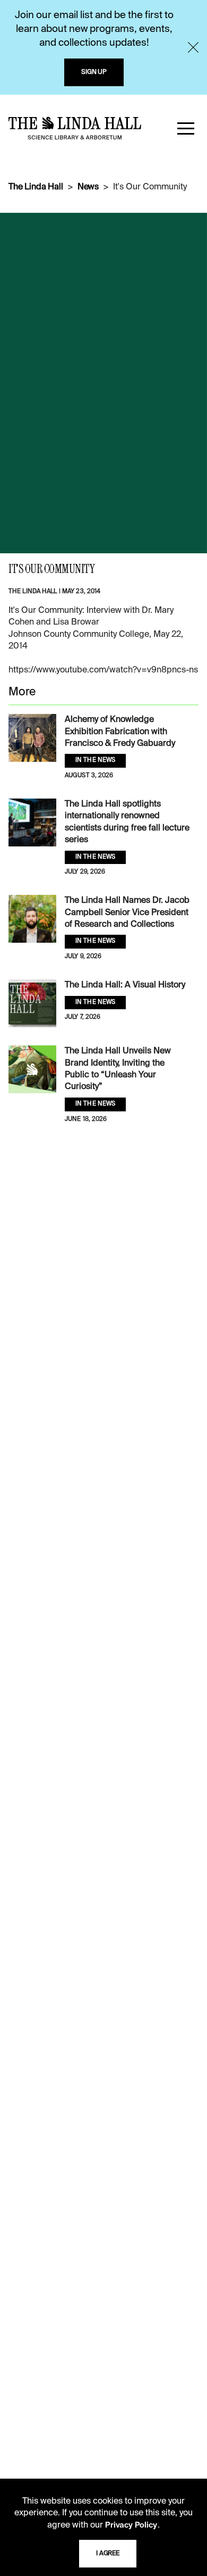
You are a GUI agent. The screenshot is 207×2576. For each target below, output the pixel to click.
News (88, 187)
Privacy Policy (131, 2525)
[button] (186, 128)
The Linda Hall (36, 187)
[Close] (193, 47)
